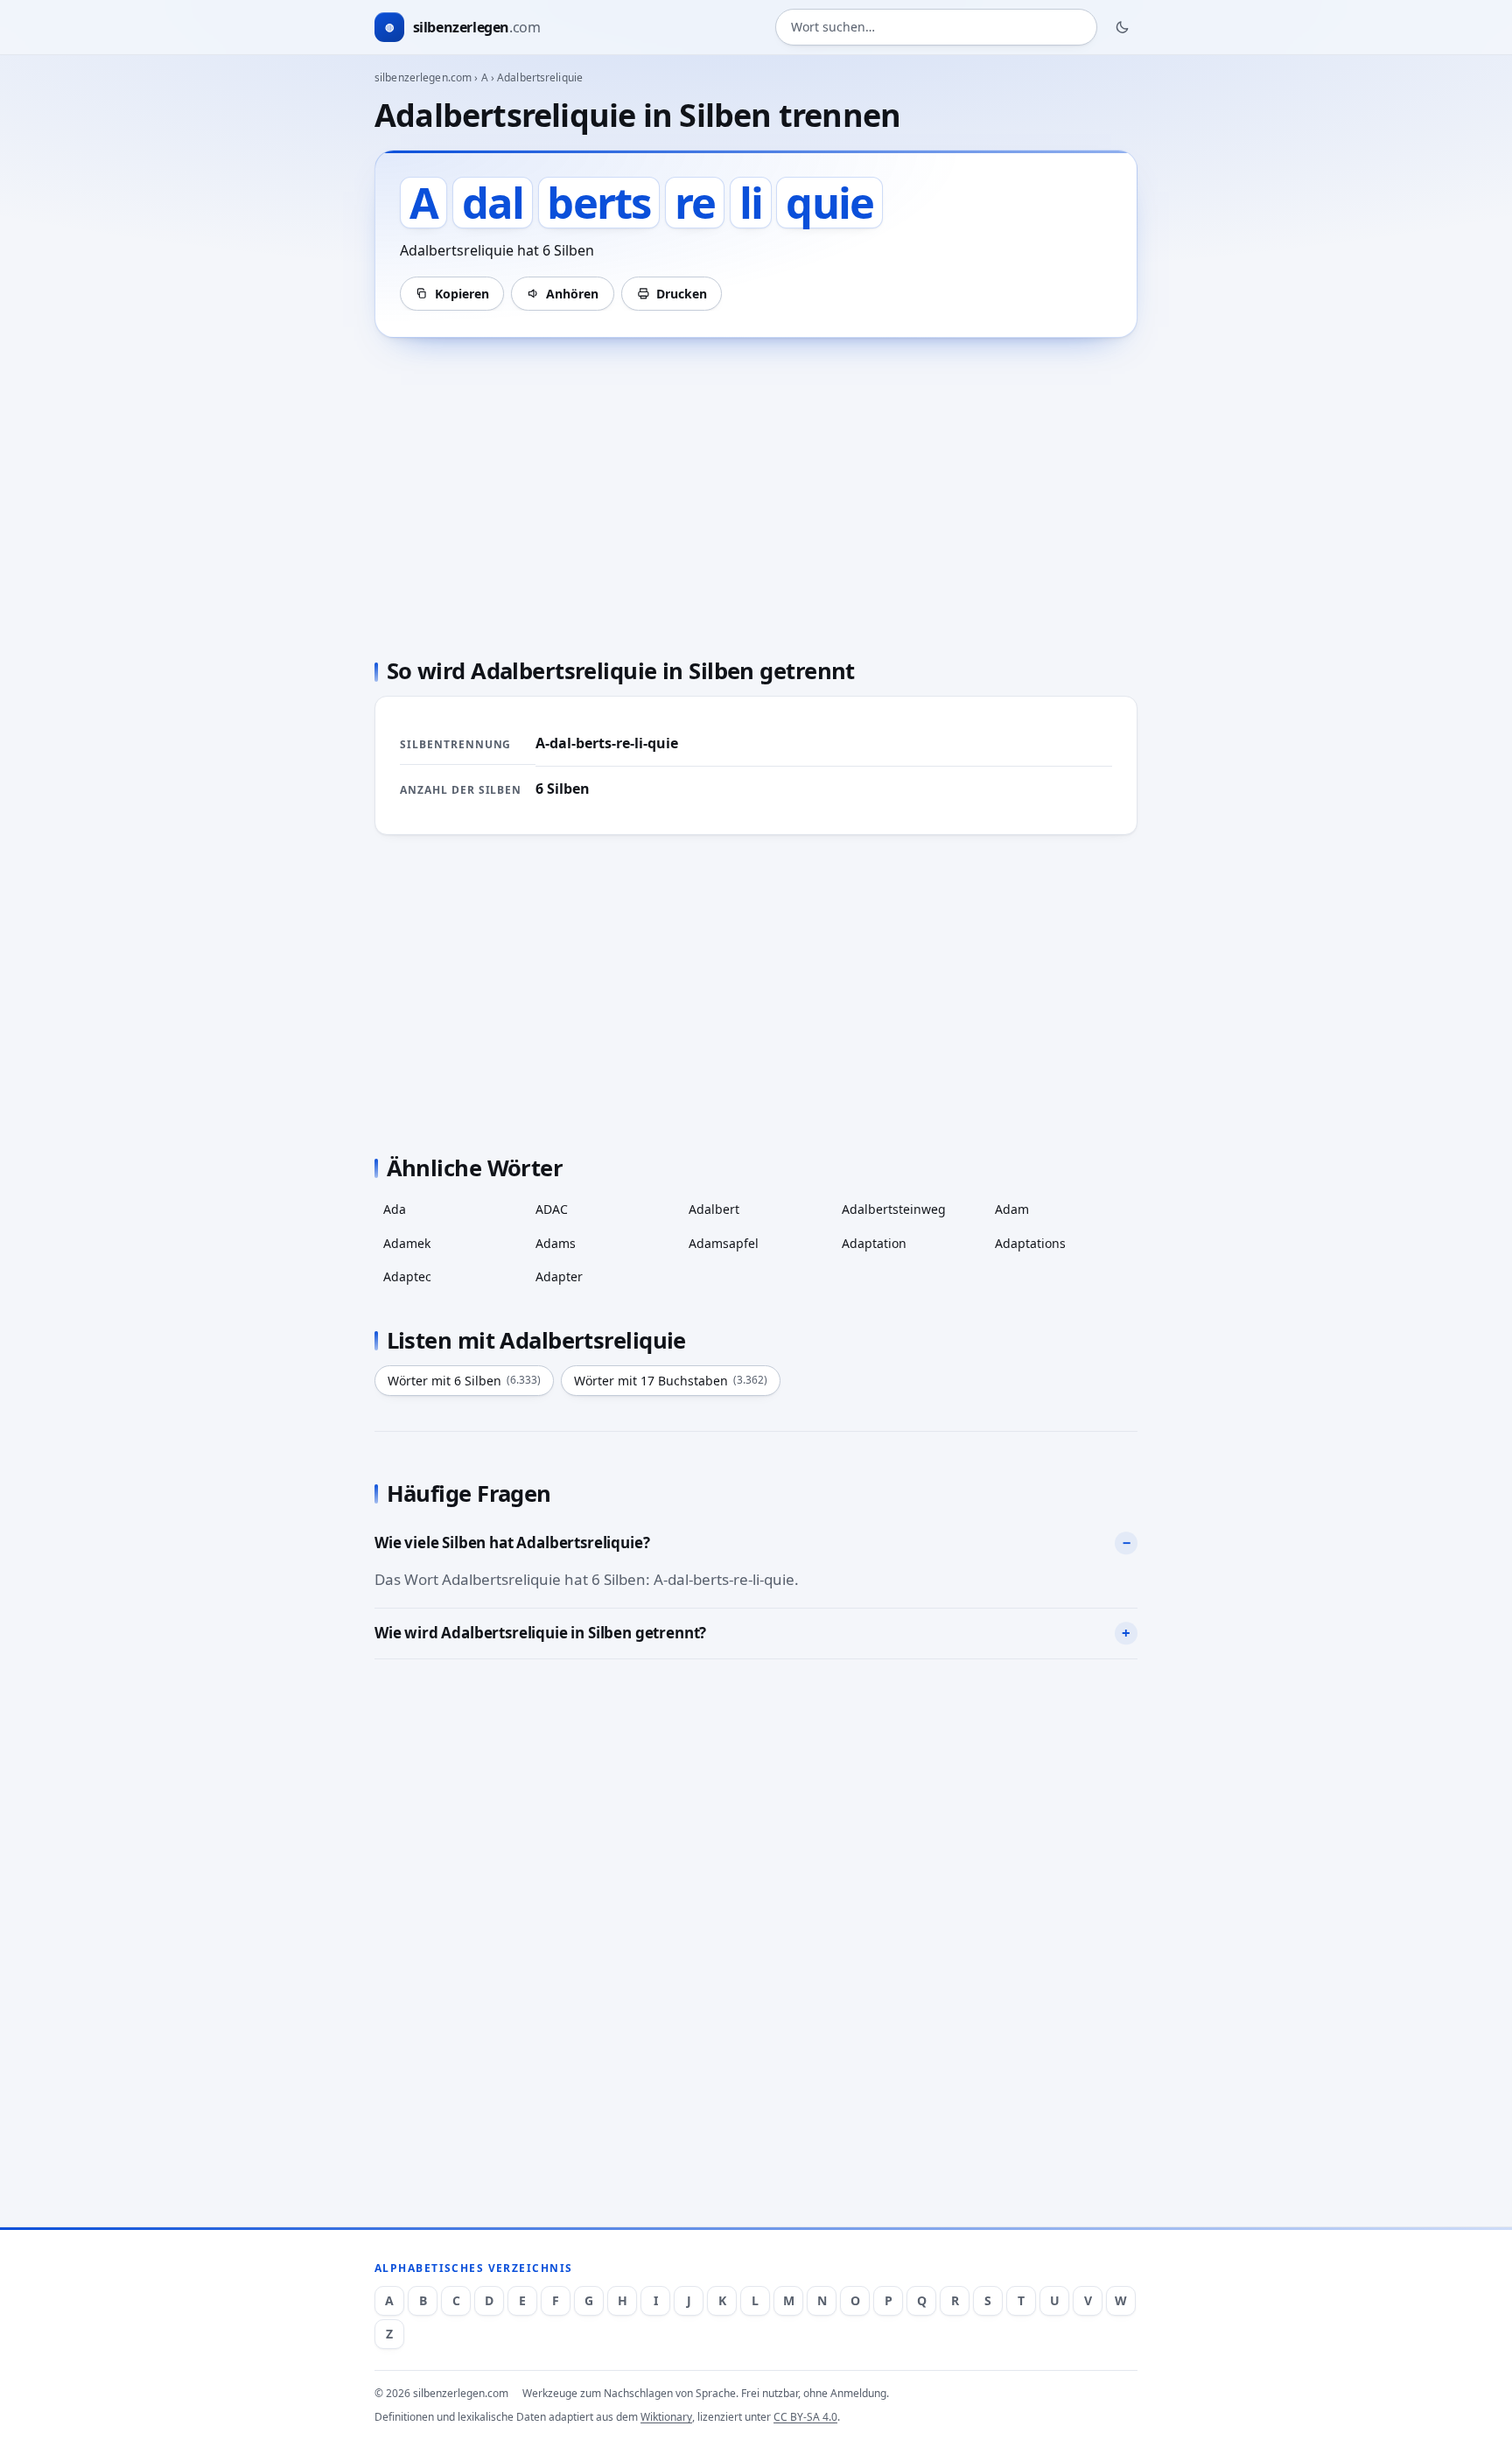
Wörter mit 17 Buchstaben (671, 1381)
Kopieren (462, 294)
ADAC (552, 1209)
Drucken (682, 294)
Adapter (559, 1276)
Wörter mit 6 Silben (464, 1381)
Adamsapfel (724, 1243)
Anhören (572, 294)
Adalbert (714, 1209)
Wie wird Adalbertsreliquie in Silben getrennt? (540, 1633)
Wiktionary (666, 2417)
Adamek (407, 1243)
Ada (395, 1209)
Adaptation (874, 1243)
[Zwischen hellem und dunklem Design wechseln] (1123, 27)
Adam (1012, 1209)
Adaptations (1030, 1243)
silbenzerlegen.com (423, 77)
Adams (556, 1243)
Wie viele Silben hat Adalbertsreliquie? (512, 1543)
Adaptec (407, 1276)
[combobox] (936, 28)
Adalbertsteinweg (894, 1209)
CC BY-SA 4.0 (805, 2417)
